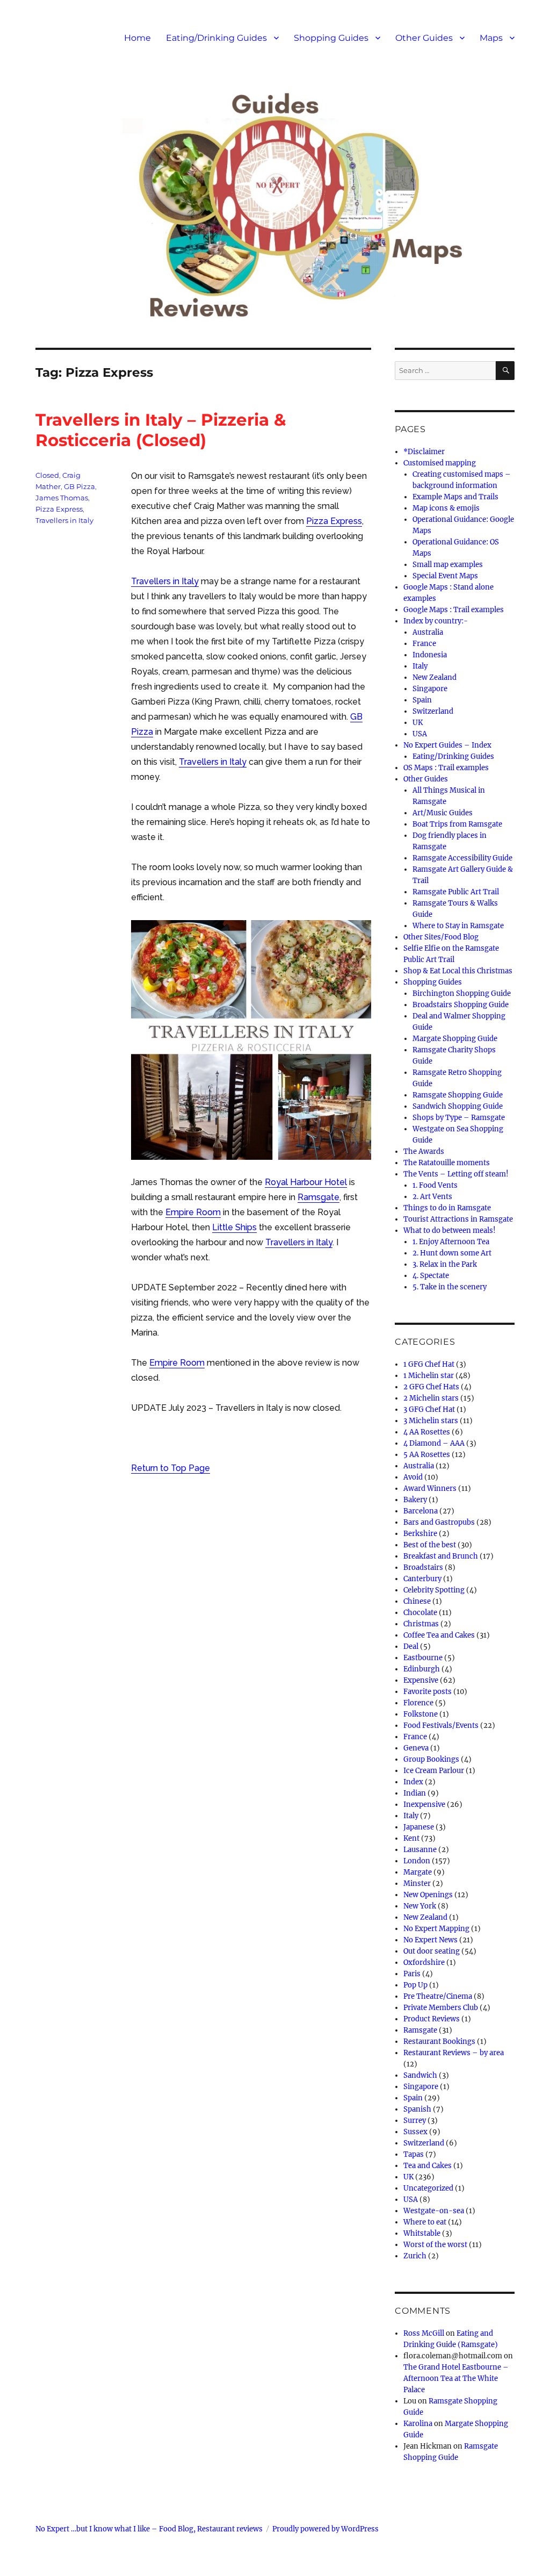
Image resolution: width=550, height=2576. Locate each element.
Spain (422, 700)
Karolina (418, 2424)
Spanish (417, 2109)
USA (420, 734)
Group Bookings (431, 1759)
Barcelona (421, 1511)
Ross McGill (424, 2333)
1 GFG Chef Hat (429, 1364)
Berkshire (420, 1534)
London (417, 1861)
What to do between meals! (450, 1230)
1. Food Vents (435, 1185)
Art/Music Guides (443, 813)
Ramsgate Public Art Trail (456, 892)
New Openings (428, 1895)
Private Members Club (441, 2008)
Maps (491, 38)
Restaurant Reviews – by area (454, 2053)
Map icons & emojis (446, 508)
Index (413, 1782)
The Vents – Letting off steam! (456, 1174)
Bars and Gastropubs (439, 1522)
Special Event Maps (445, 576)
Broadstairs (423, 1567)
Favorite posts (428, 1692)
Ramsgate (319, 1197)
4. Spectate (431, 1276)
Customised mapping (440, 463)
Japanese (419, 1827)
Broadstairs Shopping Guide (461, 1005)
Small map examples (448, 565)
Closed (47, 475)
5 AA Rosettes (427, 1455)
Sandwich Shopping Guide (458, 1106)
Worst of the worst (435, 2245)
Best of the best (430, 1545)
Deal (411, 1646)
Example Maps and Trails (455, 497)
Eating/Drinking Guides (216, 38)
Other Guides (424, 38)
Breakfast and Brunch (441, 1556)
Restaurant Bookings (439, 2042)
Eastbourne (423, 1658)
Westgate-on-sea (434, 2211)
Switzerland (433, 711)
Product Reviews (432, 2019)
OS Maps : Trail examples (446, 768)
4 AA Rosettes (427, 1432)
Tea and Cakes (428, 2166)
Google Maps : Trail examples (454, 610)
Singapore (430, 689)
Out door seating (432, 1951)
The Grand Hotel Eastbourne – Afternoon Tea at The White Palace (456, 2378)
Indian (415, 1793)
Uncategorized (428, 2188)
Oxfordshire (424, 1963)
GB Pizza (79, 486)
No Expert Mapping (436, 1929)
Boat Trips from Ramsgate (457, 824)
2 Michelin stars (431, 1398)
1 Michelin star (429, 1376)
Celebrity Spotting (434, 1590)
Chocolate (420, 1613)
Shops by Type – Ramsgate (459, 1118)
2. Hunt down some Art (452, 1253)
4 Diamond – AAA (434, 1443)
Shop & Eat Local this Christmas (458, 971)
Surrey (415, 2121)
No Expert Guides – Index (447, 745)
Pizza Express (334, 521)
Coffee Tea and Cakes (439, 1635)
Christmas (421, 1624)
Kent (411, 1838)
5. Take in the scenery (450, 1287)
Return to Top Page (171, 1468)
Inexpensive (424, 1804)
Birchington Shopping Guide (462, 993)
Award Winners (430, 1488)
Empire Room (193, 1212)
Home (137, 38)
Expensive (421, 1680)
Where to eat (425, 2222)
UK (418, 723)
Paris (412, 1974)
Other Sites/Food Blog (441, 937)
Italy (420, 666)
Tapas (414, 2154)
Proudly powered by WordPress (325, 2529)
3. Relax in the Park (445, 1264)
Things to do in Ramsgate (447, 1208)
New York (420, 1906)
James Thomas (62, 498)
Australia (428, 632)
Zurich (415, 2256)
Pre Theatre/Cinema (438, 1996)
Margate (418, 1872)
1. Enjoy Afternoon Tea (451, 1242)
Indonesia (430, 655)
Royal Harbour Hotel (306, 1182)
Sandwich (420, 2075)
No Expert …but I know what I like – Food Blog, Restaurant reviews (149, 2529)
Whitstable (422, 2233)
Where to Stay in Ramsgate (458, 926)
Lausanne (420, 1850)
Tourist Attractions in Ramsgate (458, 1219)
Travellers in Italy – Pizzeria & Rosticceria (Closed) (161, 430)
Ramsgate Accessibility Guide (462, 858)
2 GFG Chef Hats (431, 1387)
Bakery (415, 1500)
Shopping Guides (331, 38)
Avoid (413, 1477)
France (424, 644)
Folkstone (421, 1714)
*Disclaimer (424, 452)
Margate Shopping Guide (455, 1039)
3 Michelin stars (431, 1421)
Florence (418, 1703)
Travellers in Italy (165, 581)
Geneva (416, 1748)
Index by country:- (436, 621)
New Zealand (435, 677)
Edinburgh (422, 1669)
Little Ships (234, 1227)
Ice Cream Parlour (434, 1771)
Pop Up (415, 1985)
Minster (417, 1883)
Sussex (415, 2132)
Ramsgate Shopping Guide (458, 1095)
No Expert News (430, 1940)
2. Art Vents (432, 1197)
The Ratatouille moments (447, 1163)
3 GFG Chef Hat (429, 1409)
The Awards (424, 1151)
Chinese (417, 1601)
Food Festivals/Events (441, 1725)
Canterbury (422, 1579)
